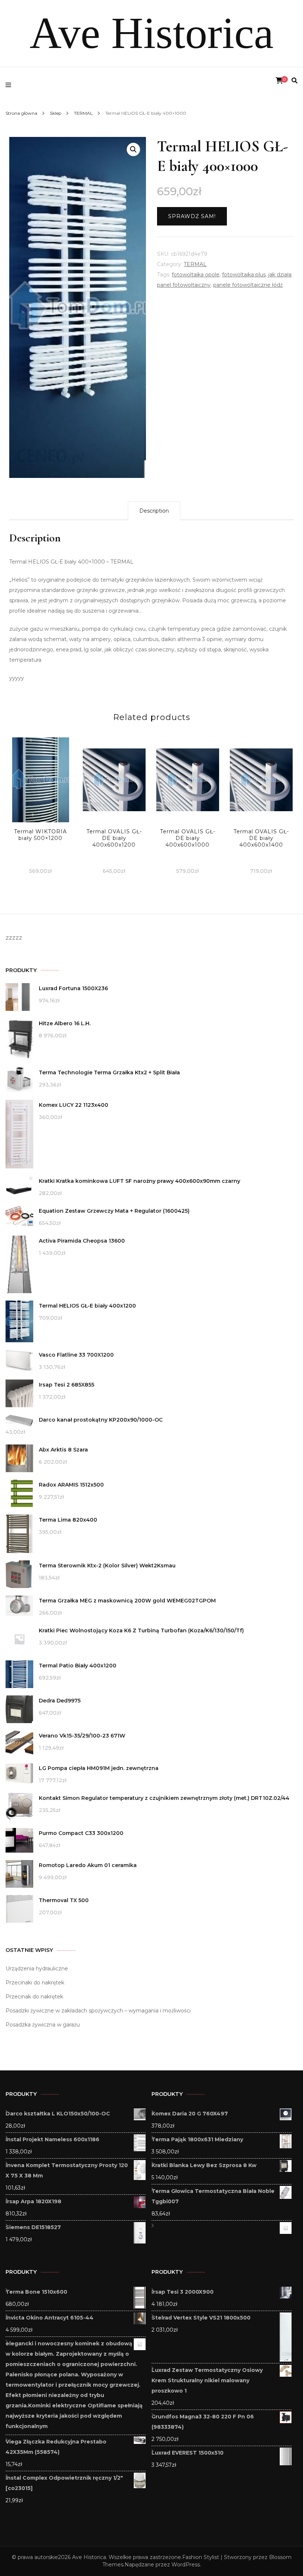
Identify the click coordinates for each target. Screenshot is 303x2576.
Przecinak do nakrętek (34, 1997)
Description (154, 511)
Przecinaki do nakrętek (35, 1983)
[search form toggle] (295, 81)
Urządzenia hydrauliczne (37, 1969)
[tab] (154, 511)
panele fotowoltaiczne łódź (248, 285)
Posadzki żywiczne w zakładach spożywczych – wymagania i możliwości (98, 2011)
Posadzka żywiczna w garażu (43, 2025)
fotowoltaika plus (244, 275)
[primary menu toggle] (10, 85)
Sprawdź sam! (192, 216)
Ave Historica (151, 33)
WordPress (186, 2565)
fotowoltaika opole (196, 275)
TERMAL (195, 264)
